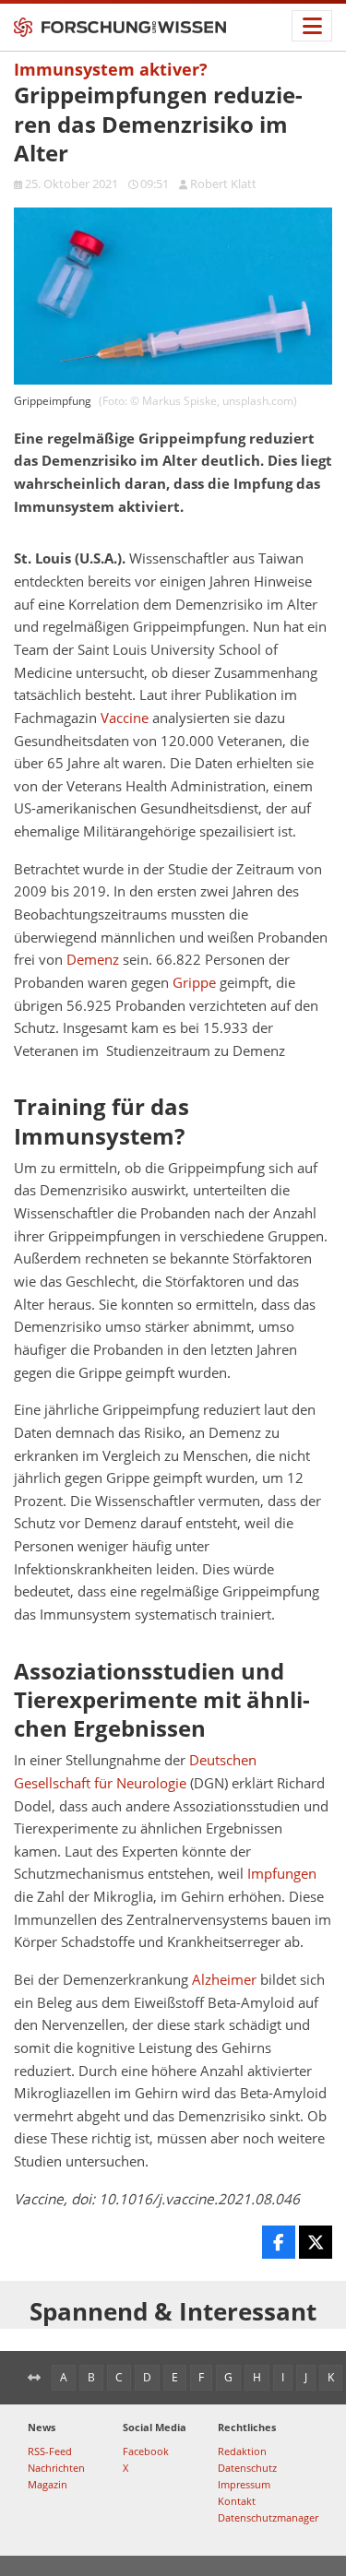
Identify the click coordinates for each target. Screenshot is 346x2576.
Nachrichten (56, 2468)
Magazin (48, 2484)
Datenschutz (247, 2468)
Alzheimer (224, 1980)
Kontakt (237, 2501)
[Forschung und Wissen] (120, 28)
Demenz (93, 960)
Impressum (244, 2484)
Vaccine (125, 718)
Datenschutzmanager (268, 2517)
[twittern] (316, 2242)
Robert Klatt (223, 184)
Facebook (146, 2451)
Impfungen (282, 1874)
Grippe (194, 983)
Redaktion (242, 2451)
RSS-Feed (50, 2451)
